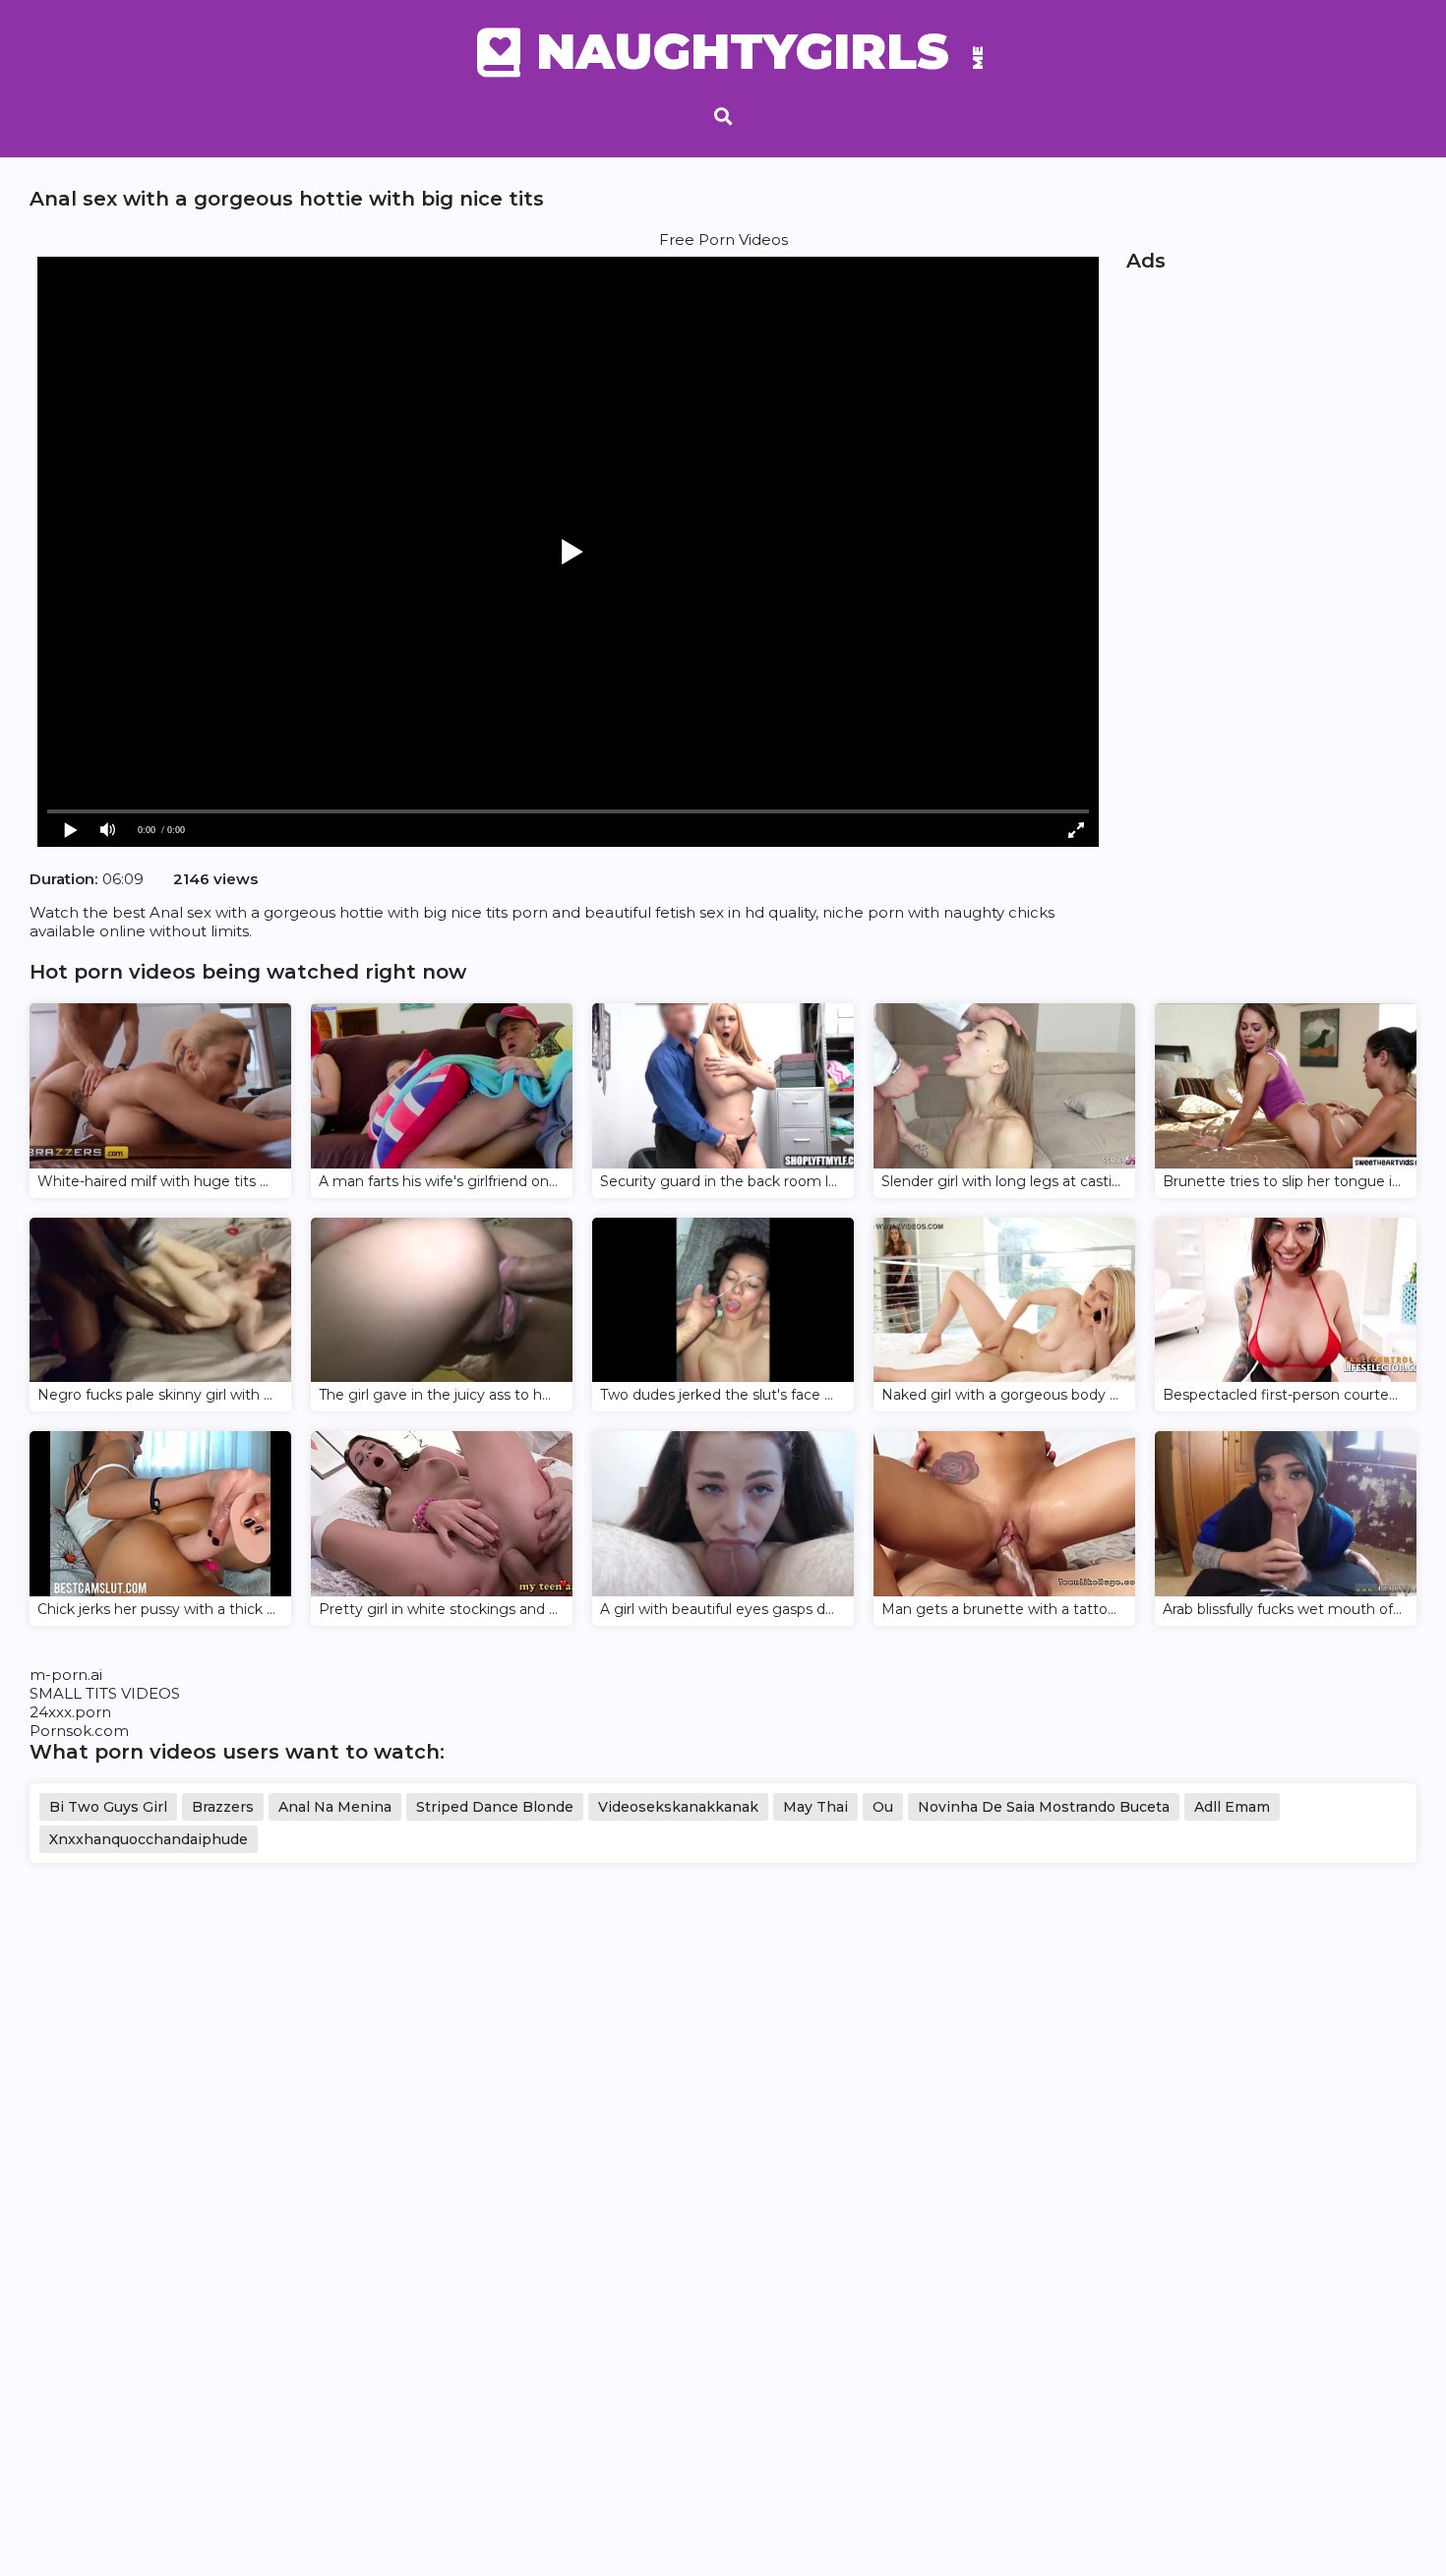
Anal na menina (335, 1807)
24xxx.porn (70, 1712)
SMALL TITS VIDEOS (105, 1693)
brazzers (223, 1807)
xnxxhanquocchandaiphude (149, 1839)
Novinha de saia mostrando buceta (1044, 1807)
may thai (815, 1807)
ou (883, 1807)
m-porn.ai (66, 1675)
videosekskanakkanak (678, 1807)
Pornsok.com (79, 1731)
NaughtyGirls (753, 52)
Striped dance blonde (495, 1807)
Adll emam (1232, 1807)
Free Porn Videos (723, 240)
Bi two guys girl (108, 1807)
